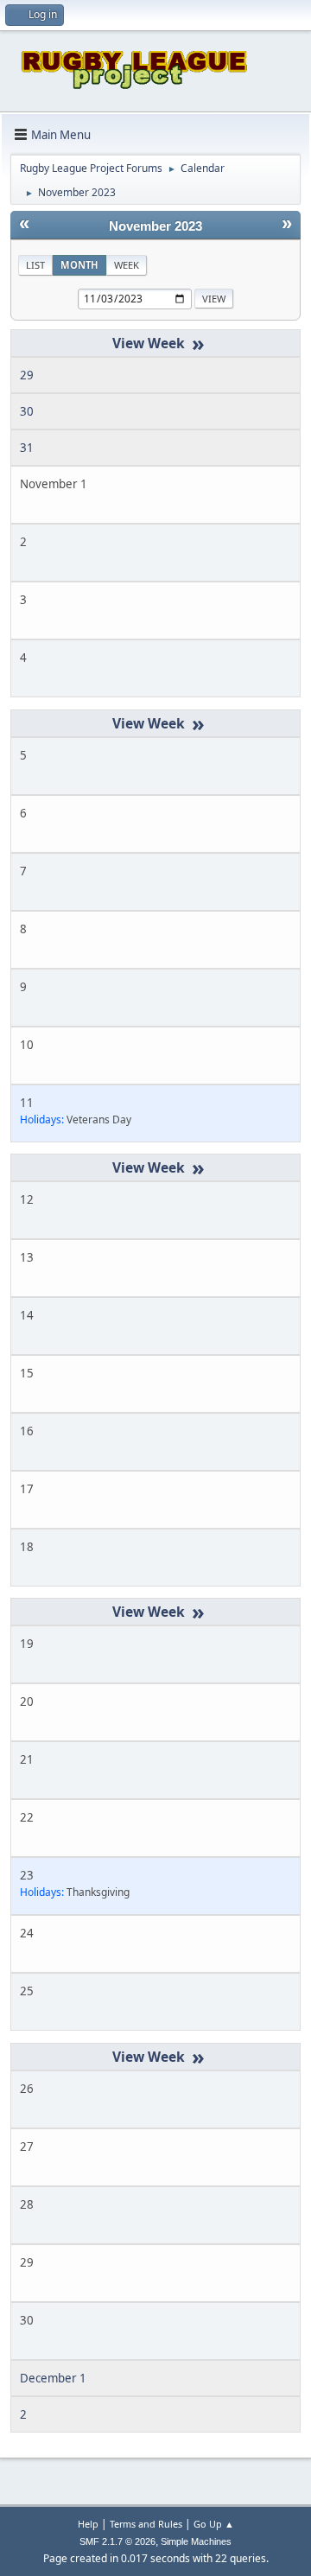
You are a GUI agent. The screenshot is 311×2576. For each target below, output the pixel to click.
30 (27, 411)
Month (79, 265)
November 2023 (155, 226)
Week (127, 265)
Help (88, 2524)
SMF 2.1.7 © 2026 (117, 2541)
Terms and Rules (146, 2524)
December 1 (53, 2378)
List (35, 265)
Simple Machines (196, 2541)
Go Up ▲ (214, 2524)
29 (27, 375)
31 (27, 448)
